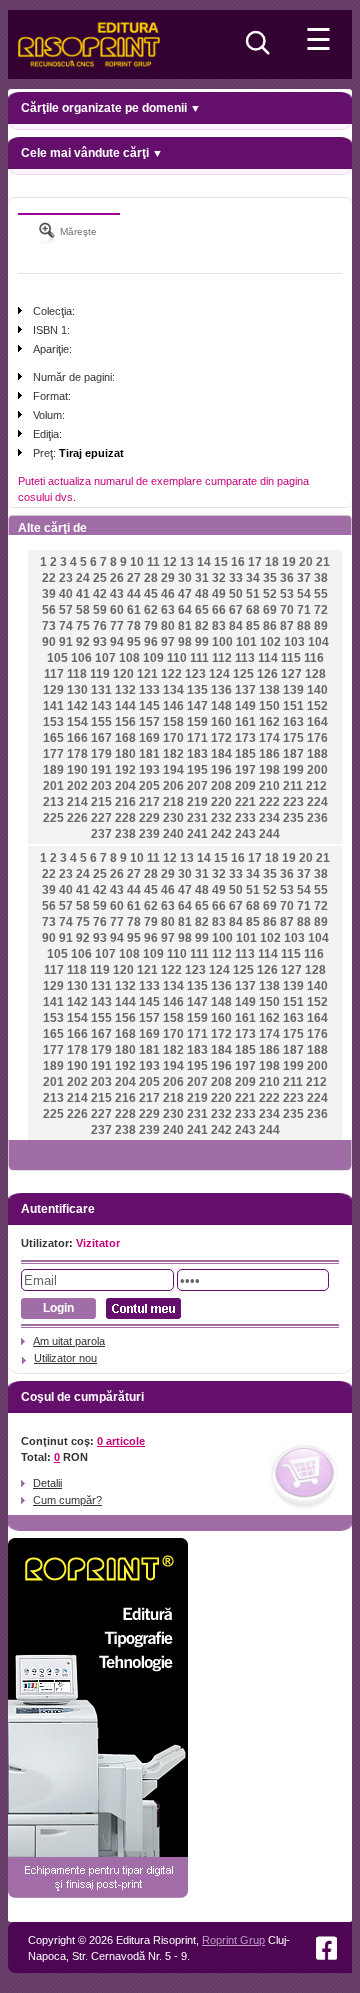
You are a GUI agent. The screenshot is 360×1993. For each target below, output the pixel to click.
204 (125, 786)
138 (269, 690)
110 (177, 658)
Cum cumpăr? (67, 1500)
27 (134, 578)
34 (253, 578)
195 (197, 770)
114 (268, 658)
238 (125, 834)
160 (221, 722)
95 (134, 642)
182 (173, 754)
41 (83, 594)
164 (317, 722)
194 (173, 770)
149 (245, 706)
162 (269, 722)
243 (245, 834)
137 (245, 690)
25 (100, 578)
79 (151, 626)
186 (269, 754)
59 (100, 610)
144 (125, 706)
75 (83, 626)
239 (149, 834)
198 (269, 770)
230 (173, 818)
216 (125, 802)
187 (293, 754)
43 (117, 594)
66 (219, 610)
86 (270, 626)
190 (77, 770)
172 (221, 738)
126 (267, 674)
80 (168, 626)
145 (149, 706)
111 (199, 658)
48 (202, 594)
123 (195, 674)
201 (53, 786)
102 (270, 642)
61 (134, 610)
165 (53, 738)
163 (293, 722)
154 (77, 722)
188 (317, 754)
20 (306, 562)
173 (245, 738)
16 (238, 562)
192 (125, 770)
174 (269, 738)
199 (293, 770)
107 (105, 658)
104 (318, 642)
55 (321, 594)
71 (304, 610)
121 (147, 674)
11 (153, 562)
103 (294, 642)
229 (149, 818)
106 (81, 658)
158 (173, 722)
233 (245, 818)
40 (66, 594)
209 (245, 786)
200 (317, 770)
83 (219, 626)
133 (149, 690)
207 (197, 786)
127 (291, 674)
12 (170, 562)
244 (269, 834)
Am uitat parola (69, 1341)
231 (197, 818)
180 (125, 754)
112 (222, 658)
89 (321, 626)
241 (197, 834)
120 (123, 674)
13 (187, 562)
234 (269, 818)
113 (245, 658)
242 (221, 834)
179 (101, 754)
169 (149, 738)
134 (173, 690)
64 (185, 610)
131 (101, 690)
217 (149, 802)
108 (129, 658)
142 (77, 706)
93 (100, 642)
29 (168, 578)
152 (317, 706)
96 (151, 642)
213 (53, 802)
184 (221, 754)
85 (253, 626)
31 (202, 578)
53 (287, 594)
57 (66, 610)
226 (77, 818)
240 (173, 834)
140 (317, 690)
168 (125, 738)
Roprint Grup (233, 1940)
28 (151, 578)
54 (304, 594)
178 (77, 754)
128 (315, 674)
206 (173, 786)
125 (243, 674)
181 (149, 754)
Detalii (47, 1483)
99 (202, 642)
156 (125, 722)
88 (304, 626)
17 (255, 562)
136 (221, 690)
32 (219, 578)
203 (101, 786)
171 (197, 738)
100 (222, 642)
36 (287, 578)
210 (269, 786)
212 (316, 786)
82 (202, 626)
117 (54, 674)
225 (53, 818)
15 (221, 562)
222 (269, 802)
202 (77, 786)
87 (287, 626)
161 (245, 722)
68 (253, 610)
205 (149, 786)
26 (117, 578)
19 (289, 562)
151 (293, 706)
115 (291, 658)
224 (317, 802)
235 (293, 818)
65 (202, 610)
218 (173, 802)
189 (53, 770)
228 (125, 818)
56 (49, 610)
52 (270, 594)
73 (49, 626)
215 (101, 802)
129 (53, 690)
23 (66, 578)
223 (293, 802)
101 (246, 642)
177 (53, 754)
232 (221, 818)
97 (168, 642)
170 (173, 738)
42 (100, 594)
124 (219, 674)
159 (197, 722)
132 (125, 690)
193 (149, 770)
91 (66, 642)
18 (272, 562)
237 (101, 834)
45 (151, 594)
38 (321, 578)
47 (185, 594)
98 (185, 642)
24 (83, 578)
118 (77, 674)
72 (321, 610)
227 (101, 818)
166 (77, 738)
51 (253, 594)
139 (293, 690)
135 (197, 690)
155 (101, 722)
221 (245, 802)
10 (137, 562)
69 (270, 610)
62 (151, 610)
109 (153, 658)
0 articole (121, 1441)
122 (171, 674)
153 (53, 722)
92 (83, 642)
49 (219, 594)
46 (168, 594)
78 (134, 626)
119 (100, 674)
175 (293, 738)
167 (101, 738)
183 (197, 754)
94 (117, 642)
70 (287, 610)
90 (49, 642)
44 (134, 594)
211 (293, 786)
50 (236, 594)
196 (221, 770)
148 (221, 706)
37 (304, 578)
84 (236, 626)
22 (49, 578)
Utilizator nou (65, 1358)
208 (221, 786)
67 (236, 610)
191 (101, 770)
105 (57, 658)
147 (197, 706)
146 (173, 706)
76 (100, 626)
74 (66, 626)
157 (149, 722)
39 (49, 594)
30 (185, 578)
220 (221, 802)
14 (204, 562)
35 (270, 578)
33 (236, 578)
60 (117, 610)
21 (323, 562)
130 (77, 690)
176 (317, 738)
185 (245, 754)
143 (101, 706)
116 (314, 658)
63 (168, 610)
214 (77, 802)
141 (53, 706)
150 (269, 706)
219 (197, 802)
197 (245, 770)
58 (83, 610)
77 (117, 626)
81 (185, 626)
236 (317, 818)
